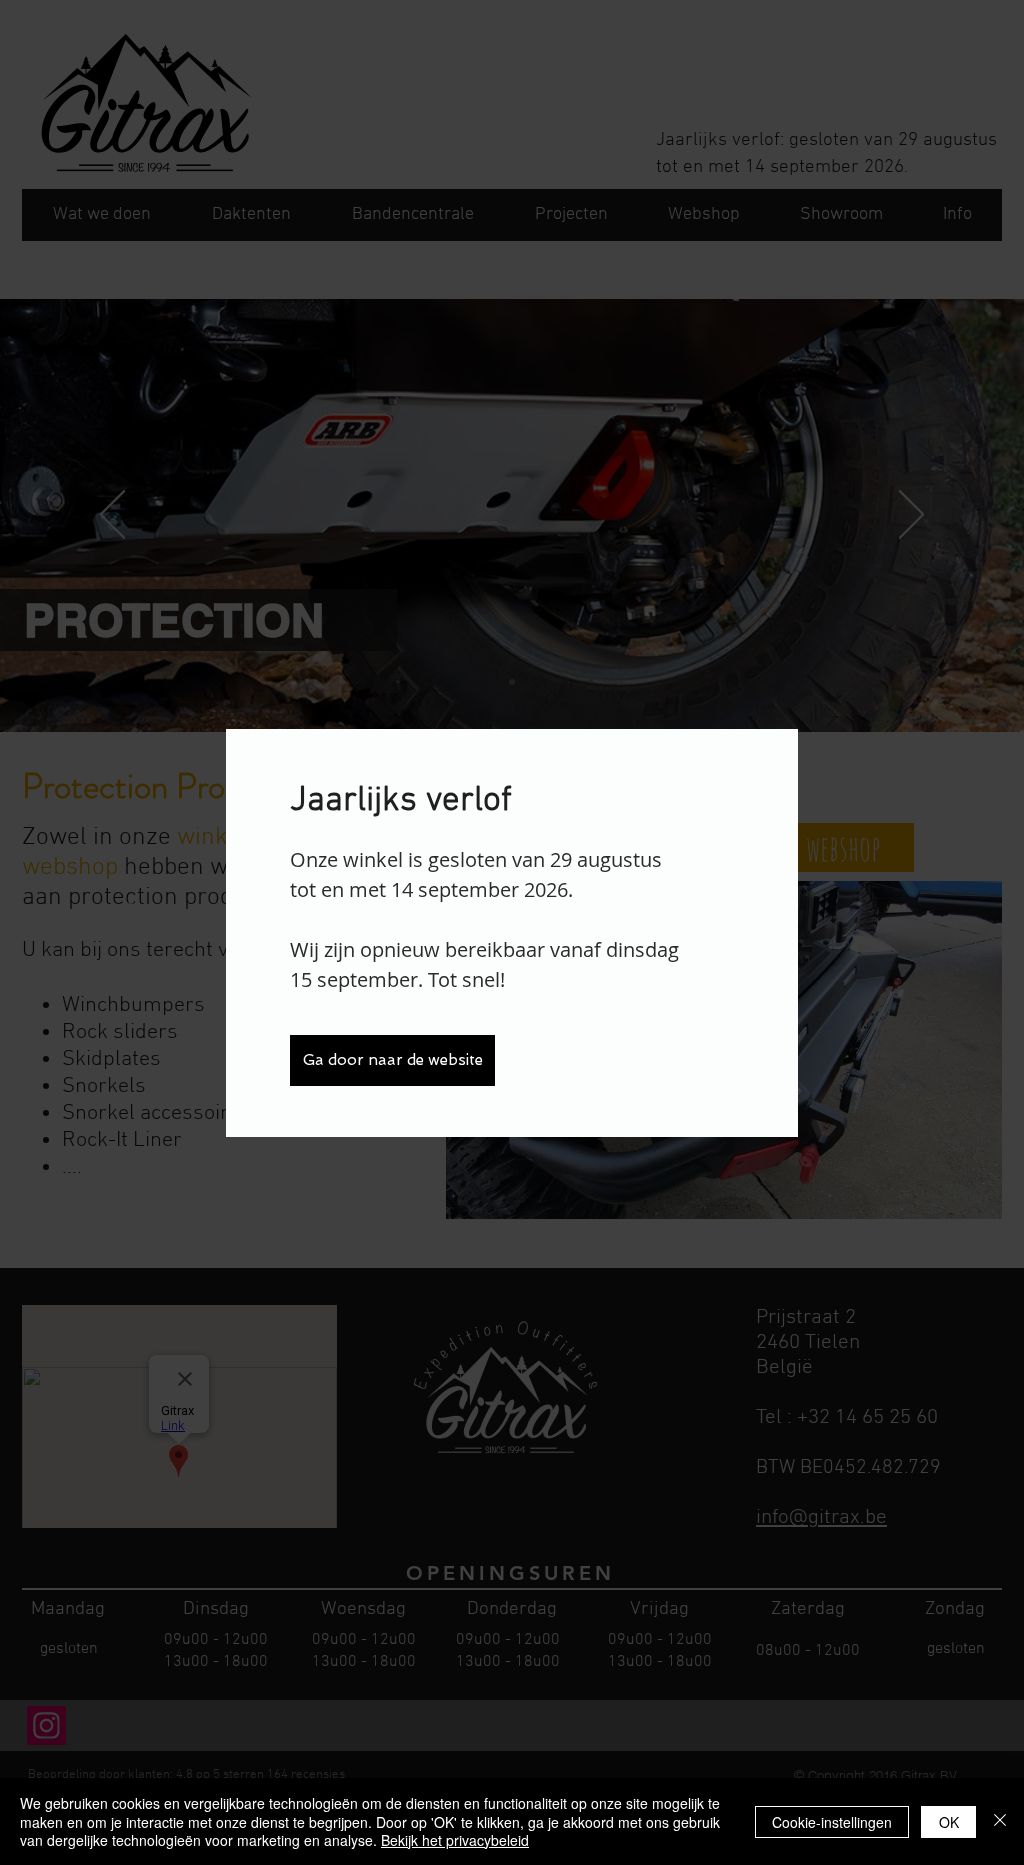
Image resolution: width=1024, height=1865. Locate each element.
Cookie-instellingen (832, 1822)
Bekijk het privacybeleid (455, 1840)
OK (949, 1822)
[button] (392, 1060)
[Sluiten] (1000, 1821)
